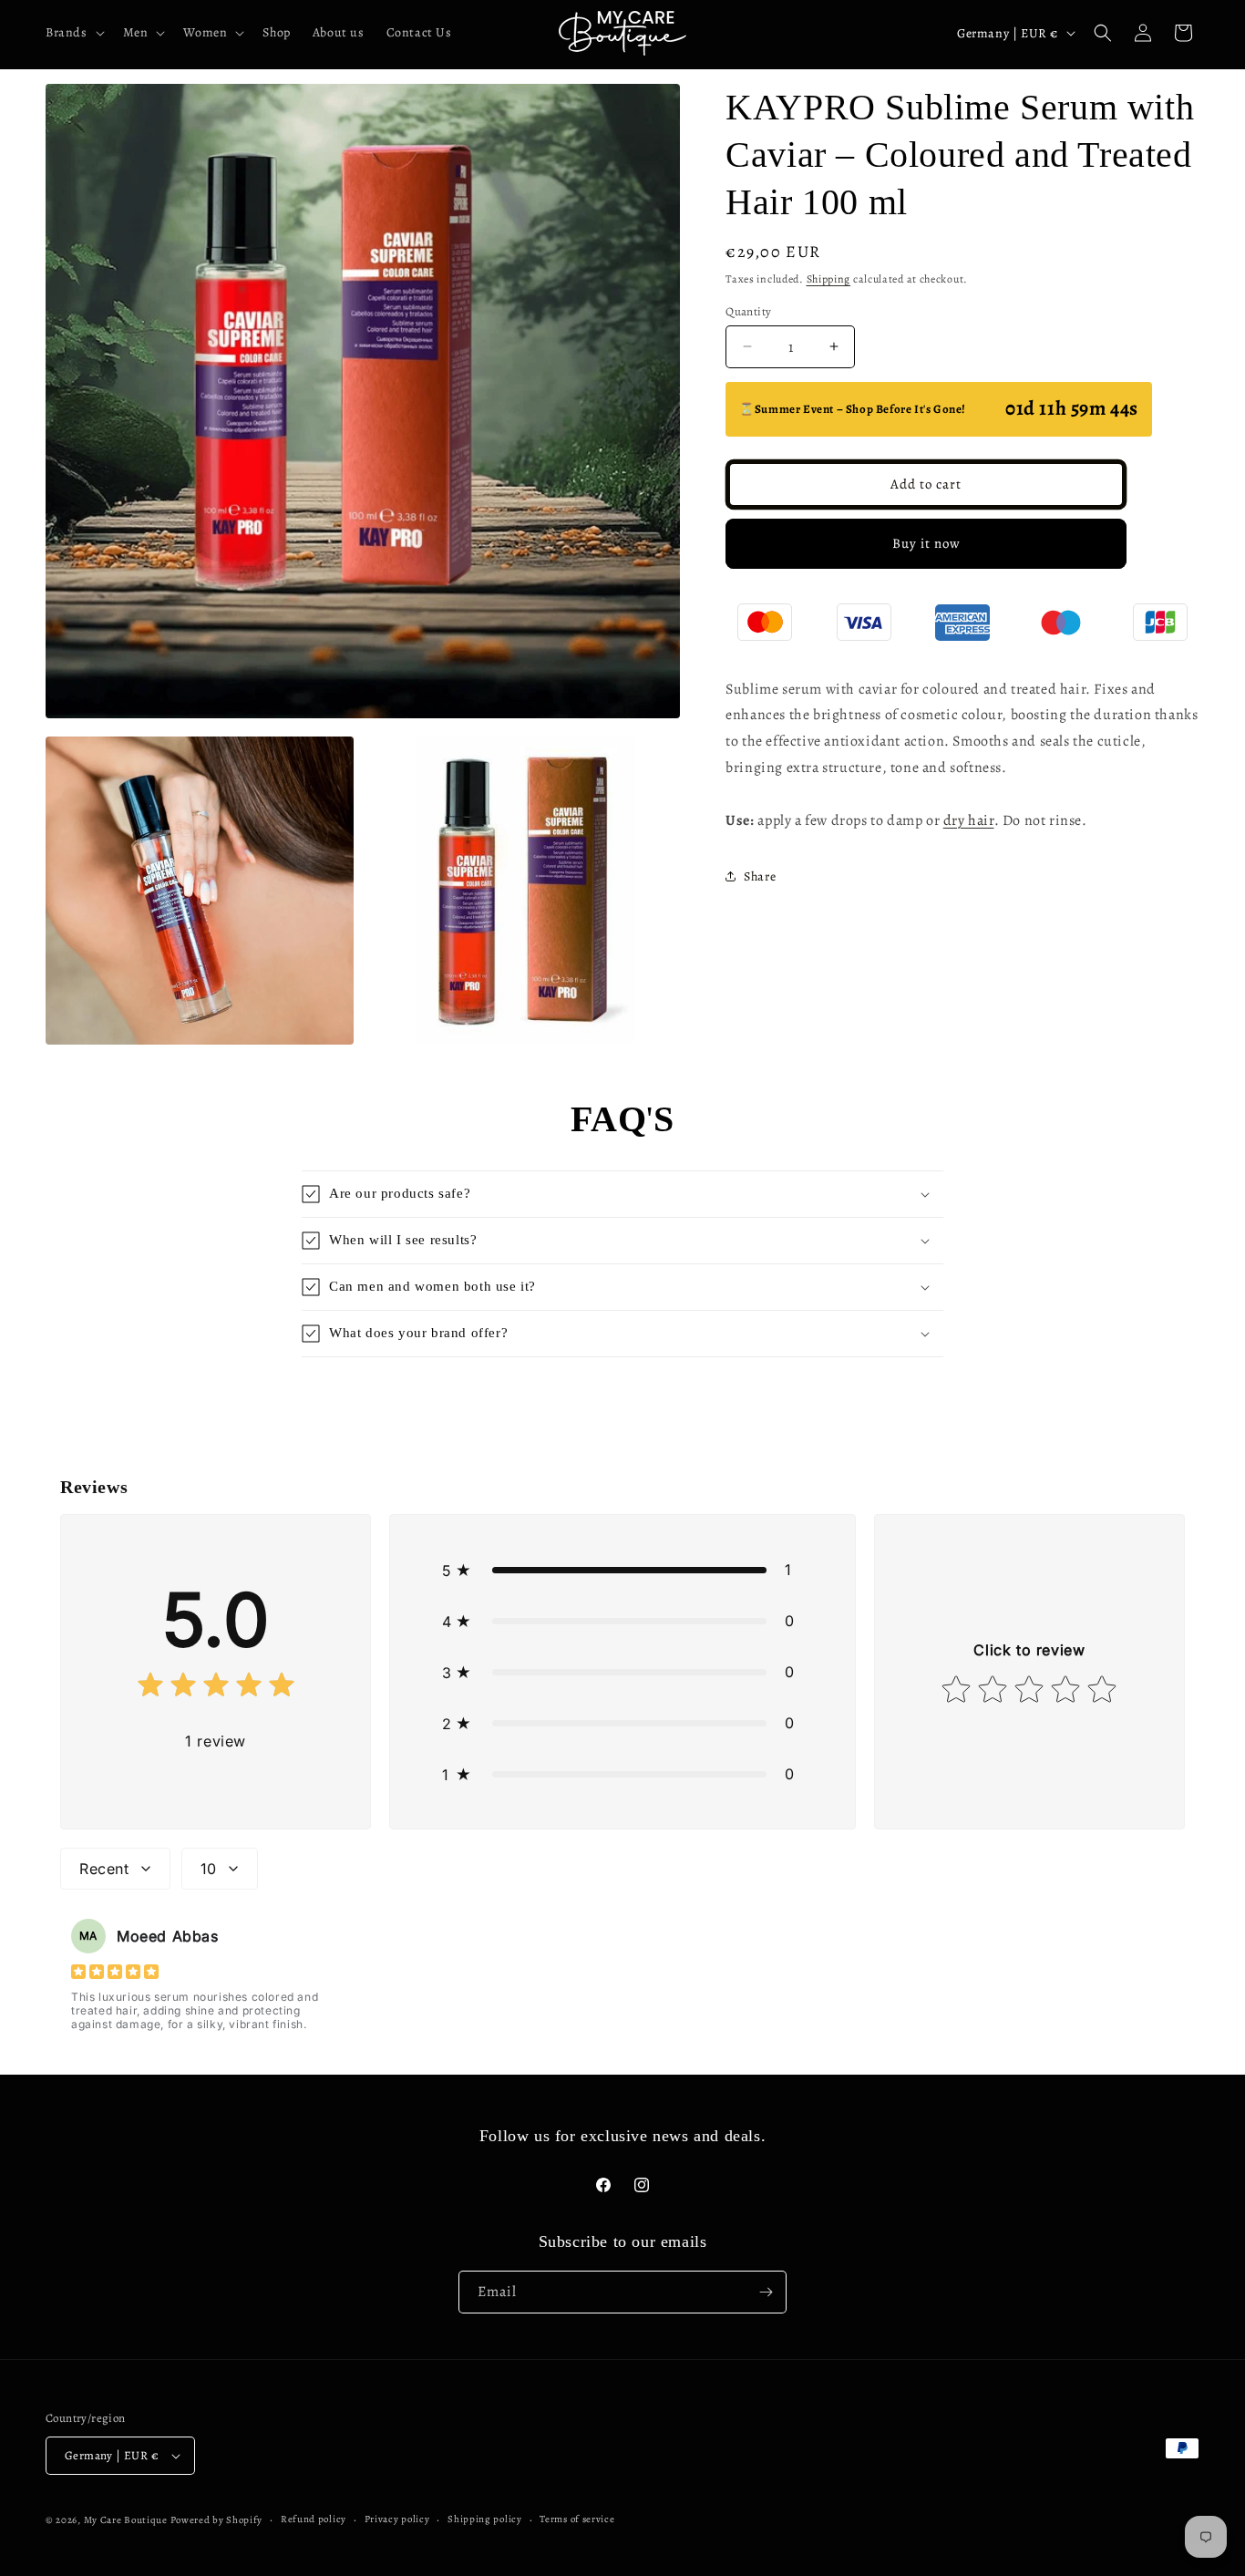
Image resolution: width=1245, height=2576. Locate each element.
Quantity (748, 310)
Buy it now (926, 543)
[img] (216, 1689)
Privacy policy (397, 2519)
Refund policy (314, 2519)
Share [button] (760, 876)
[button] (73, 33)
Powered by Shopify (217, 2520)
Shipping (829, 279)
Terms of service (577, 2519)
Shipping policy (485, 2519)
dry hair (969, 819)
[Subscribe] (766, 2292)
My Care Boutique (127, 2520)
